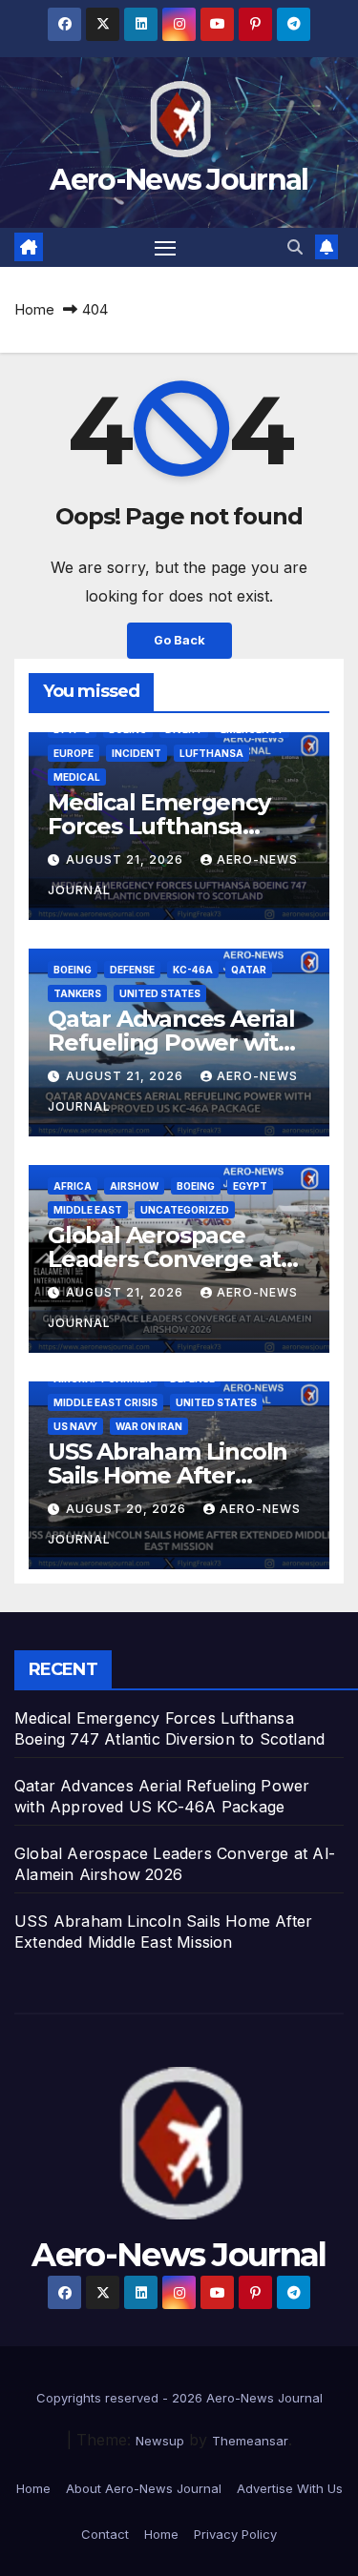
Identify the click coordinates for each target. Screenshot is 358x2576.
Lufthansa (211, 753)
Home (34, 309)
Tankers (77, 993)
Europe (74, 753)
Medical (77, 777)
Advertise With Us (290, 2488)
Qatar (249, 970)
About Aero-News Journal (144, 2488)
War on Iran (149, 1426)
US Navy (75, 1426)
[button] (295, 247)
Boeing (73, 970)
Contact (105, 2534)
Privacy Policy (235, 2534)
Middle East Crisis (105, 1402)
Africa (73, 1186)
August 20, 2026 (128, 1509)
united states (160, 993)
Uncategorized (185, 1210)
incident (137, 753)
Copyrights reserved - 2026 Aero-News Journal (179, 2398)
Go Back (179, 640)
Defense (132, 970)
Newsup (160, 2441)
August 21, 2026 (126, 859)
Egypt (250, 1186)
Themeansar (250, 2441)
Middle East (88, 1210)
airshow (134, 1186)
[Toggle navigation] (165, 248)
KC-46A (193, 970)
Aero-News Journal (179, 180)
